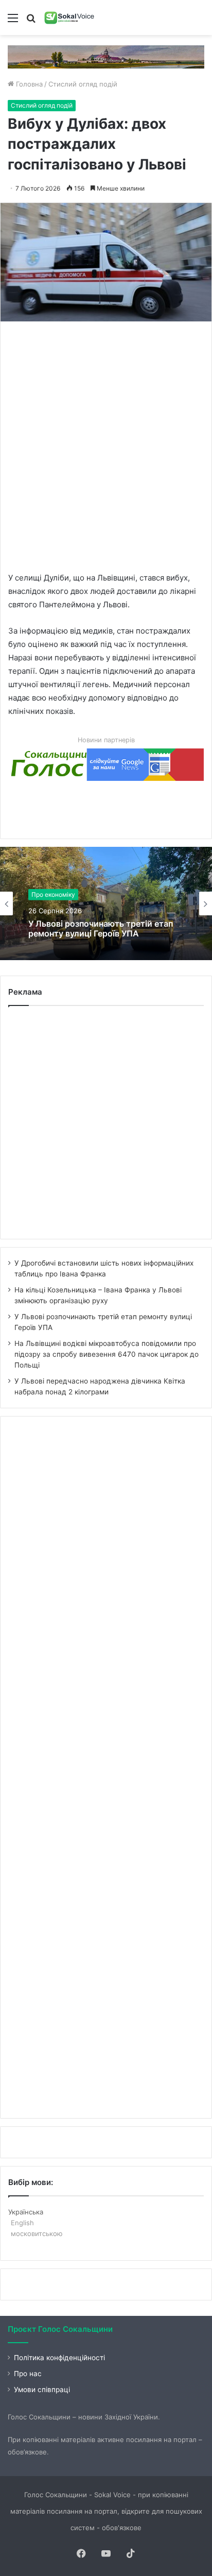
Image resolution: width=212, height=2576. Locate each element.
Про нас (28, 2374)
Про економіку (53, 894)
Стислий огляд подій (83, 84)
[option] (106, 903)
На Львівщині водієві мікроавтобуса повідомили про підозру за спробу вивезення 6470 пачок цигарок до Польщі (107, 1354)
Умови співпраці (42, 2390)
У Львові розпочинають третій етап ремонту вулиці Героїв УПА (101, 929)
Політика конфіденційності (59, 2358)
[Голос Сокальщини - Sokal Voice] (69, 18)
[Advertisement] (106, 446)
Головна (28, 84)
